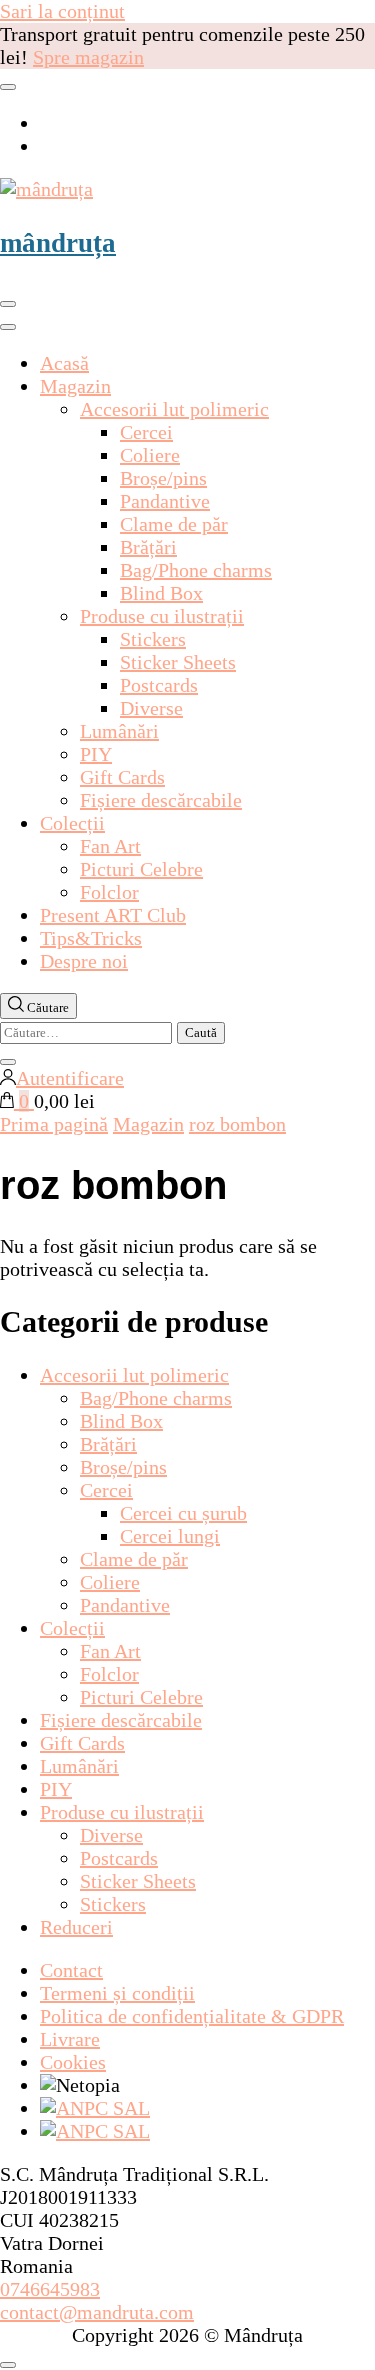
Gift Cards (122, 777)
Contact (71, 1970)
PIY (96, 754)
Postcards (159, 685)
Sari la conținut (62, 11)
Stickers (153, 639)
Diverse (151, 708)
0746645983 (50, 2289)
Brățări (148, 547)
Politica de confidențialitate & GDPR (192, 2016)
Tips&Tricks (91, 938)
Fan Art (110, 846)
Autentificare (70, 1078)
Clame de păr (174, 524)
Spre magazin (88, 57)
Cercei (146, 432)
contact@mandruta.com (97, 2312)
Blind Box (161, 593)
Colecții (72, 823)
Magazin (75, 386)
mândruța (58, 243)
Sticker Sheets (178, 662)
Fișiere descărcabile (161, 800)
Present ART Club (113, 915)
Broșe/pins (163, 478)
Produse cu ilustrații (162, 616)
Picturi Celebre (141, 869)
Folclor (109, 892)
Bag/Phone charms (196, 570)
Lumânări (119, 731)
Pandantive (165, 501)
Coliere (150, 455)
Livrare (70, 2039)
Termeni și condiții (117, 1993)
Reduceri (76, 1927)
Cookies (73, 2062)
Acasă (64, 363)
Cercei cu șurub (183, 1513)
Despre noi (84, 961)
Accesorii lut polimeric (174, 409)
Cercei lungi (170, 1536)
